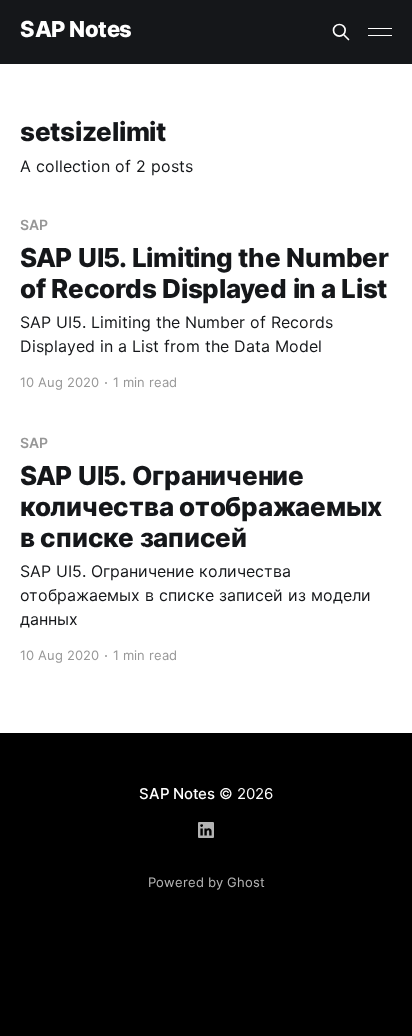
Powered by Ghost (206, 882)
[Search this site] (341, 32)
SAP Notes (76, 29)
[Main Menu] (380, 32)
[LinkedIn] (206, 830)
